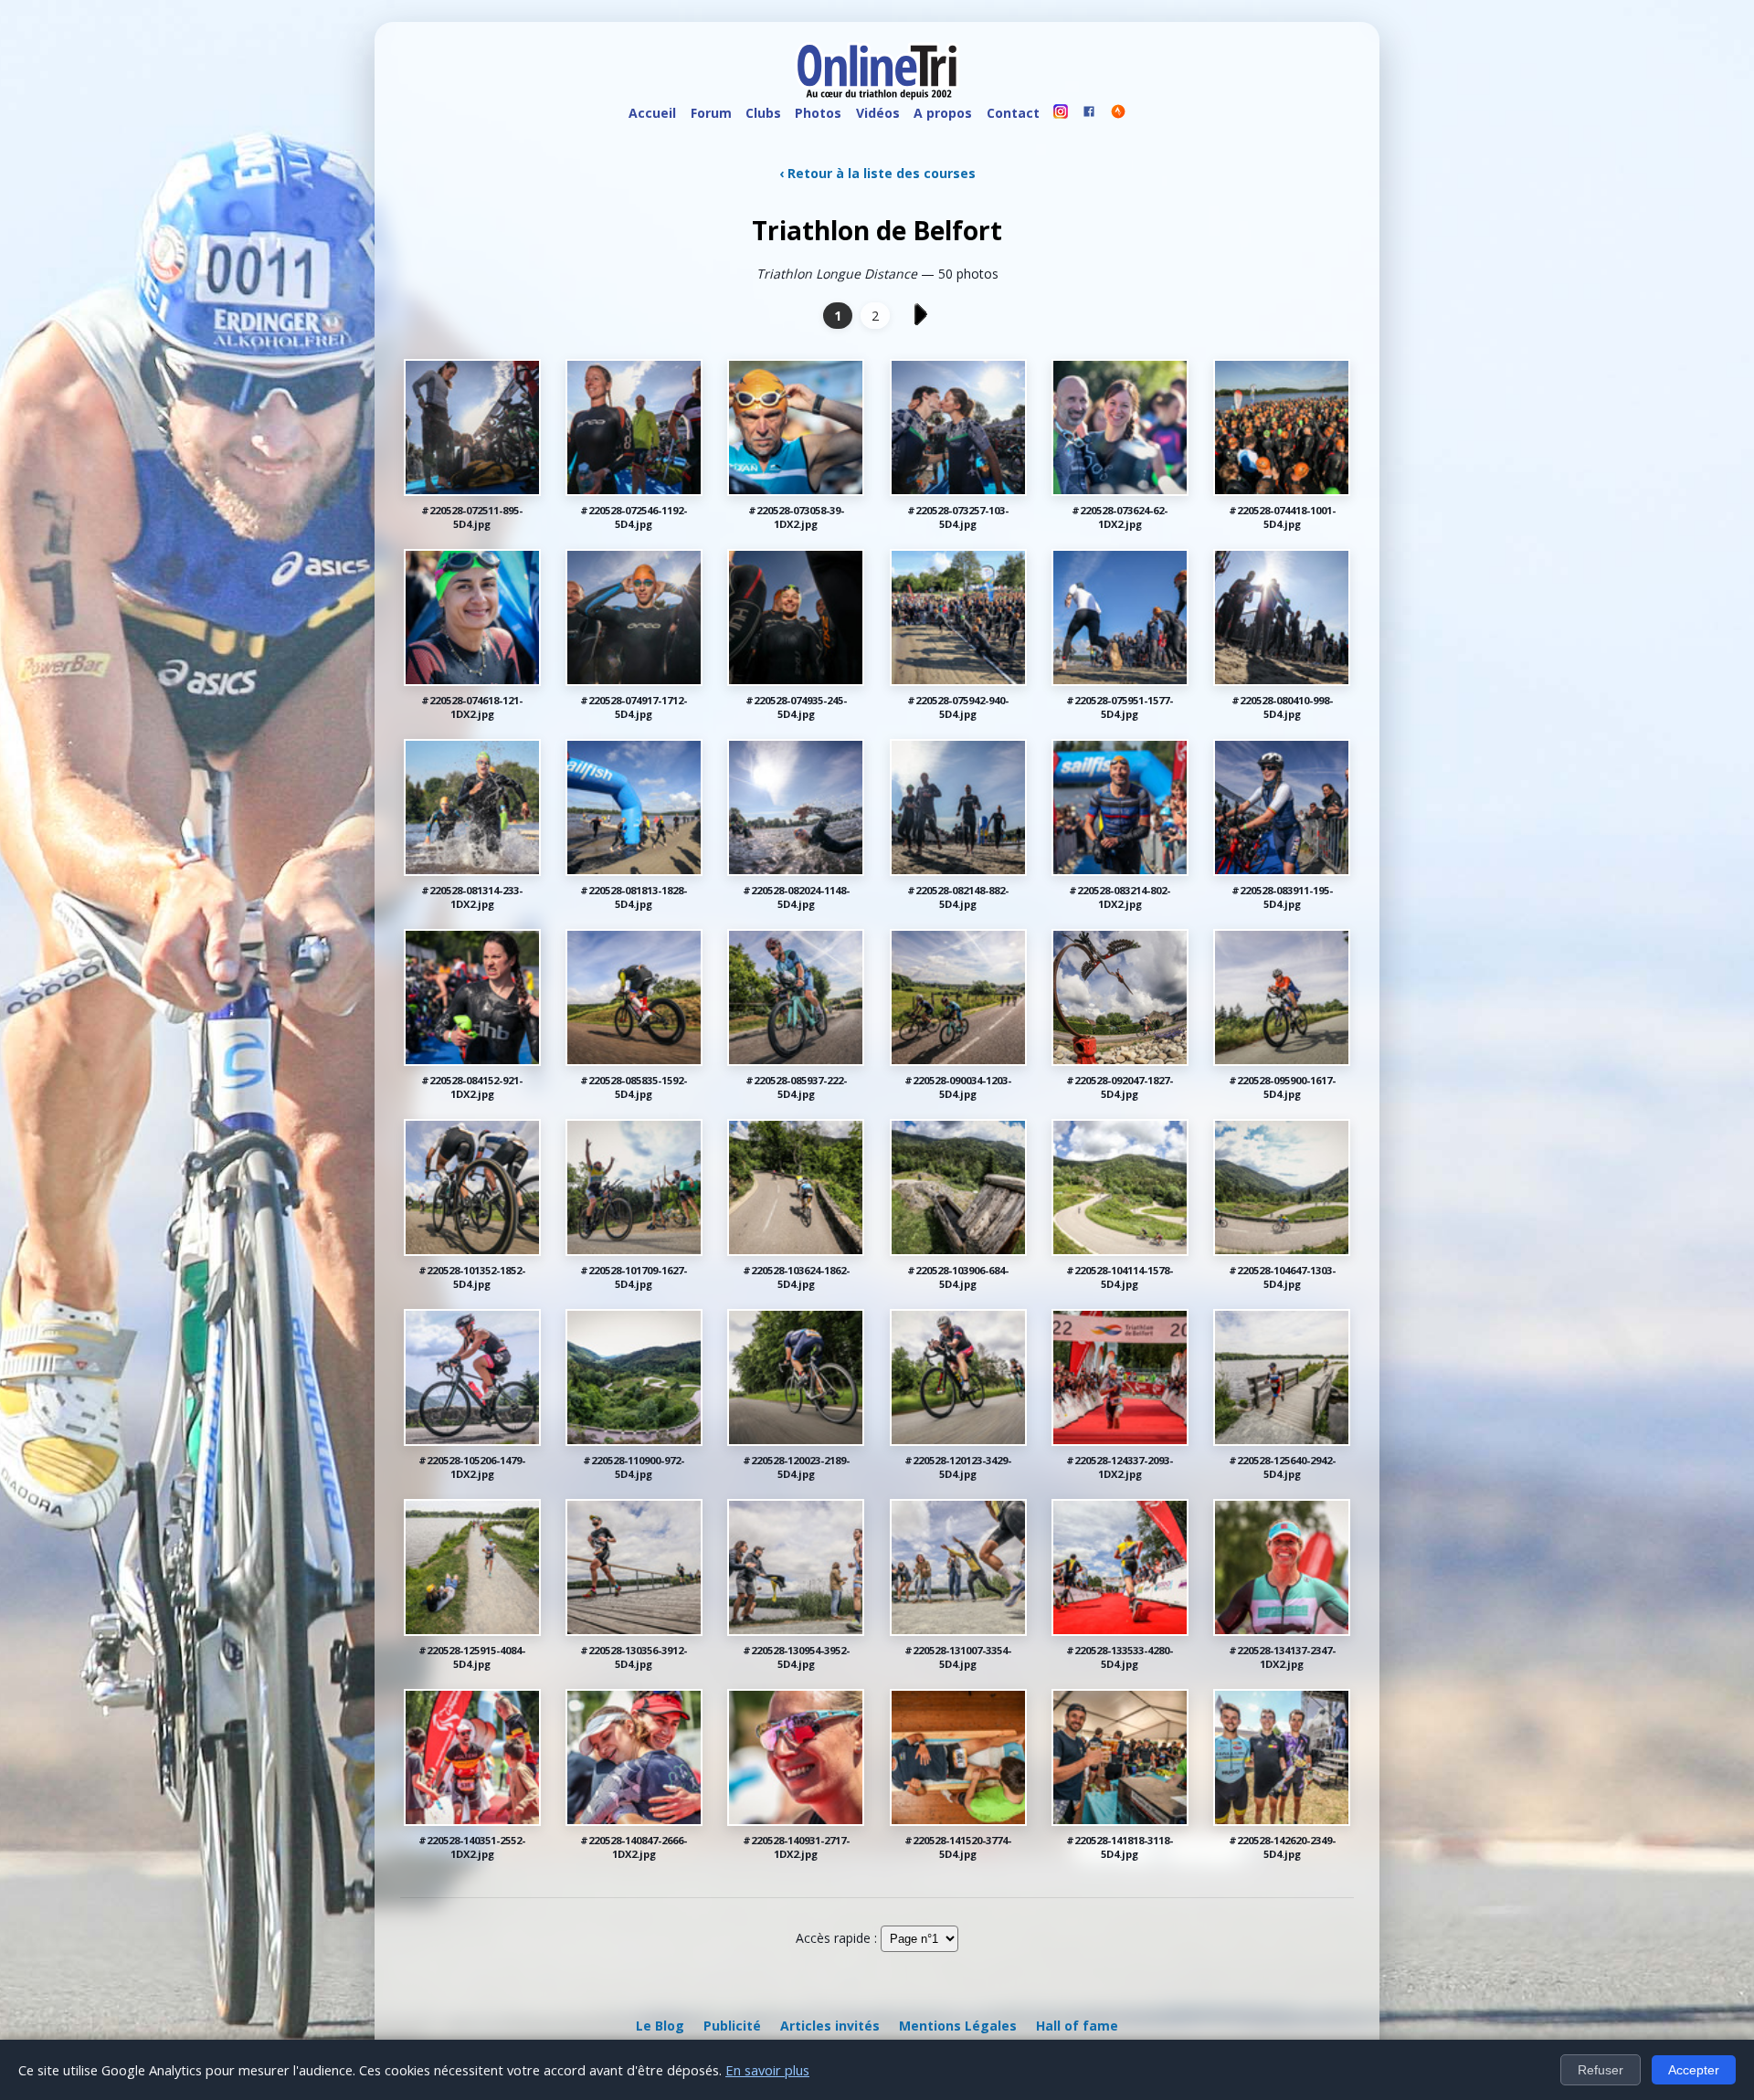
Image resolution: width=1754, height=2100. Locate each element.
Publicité (732, 2026)
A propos (943, 113)
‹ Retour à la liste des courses (877, 173)
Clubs (763, 113)
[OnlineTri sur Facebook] (1090, 114)
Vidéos (878, 113)
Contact (1013, 113)
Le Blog (660, 2026)
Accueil (652, 113)
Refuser (1601, 2070)
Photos (818, 113)
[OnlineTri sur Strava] (1118, 114)
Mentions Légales (958, 2026)
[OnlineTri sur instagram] (1061, 114)
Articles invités (830, 2026)
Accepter (1694, 2070)
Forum (711, 113)
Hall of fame (1077, 2026)
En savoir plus (767, 2070)
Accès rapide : (836, 1938)
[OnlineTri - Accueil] (877, 73)
